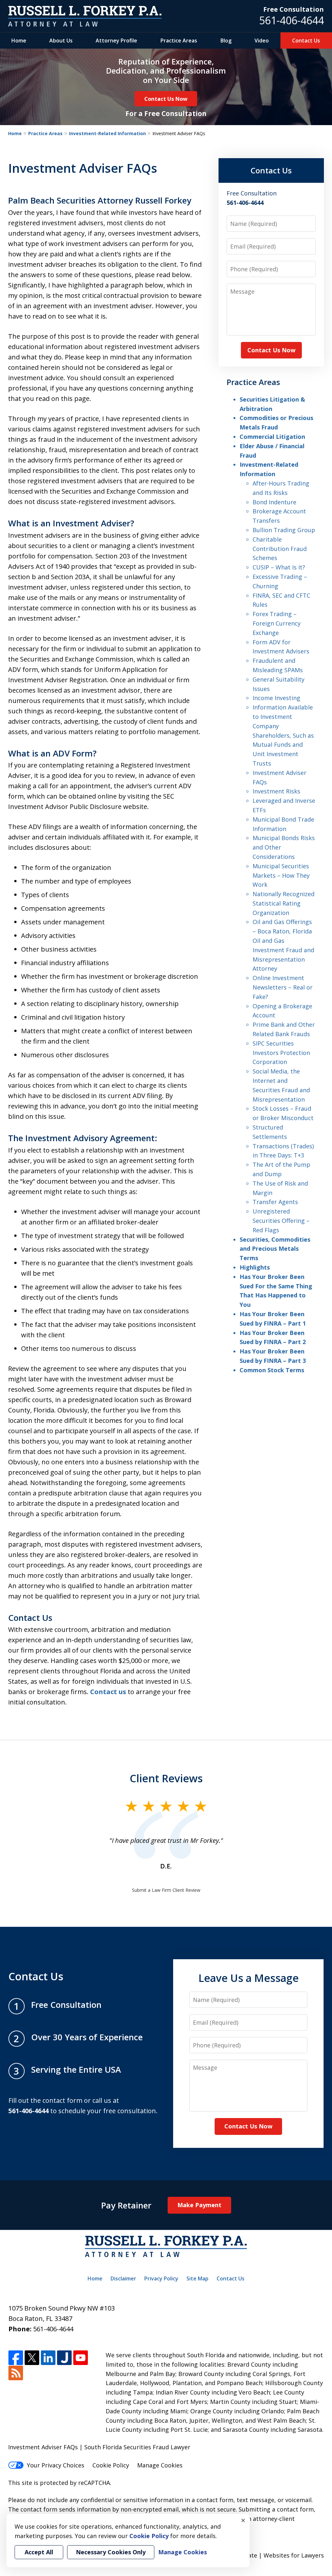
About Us (61, 41)
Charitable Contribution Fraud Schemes (280, 549)
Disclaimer (123, 2278)
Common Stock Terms (272, 1370)
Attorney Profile (116, 41)
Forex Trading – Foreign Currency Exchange (277, 623)
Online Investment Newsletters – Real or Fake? (283, 987)
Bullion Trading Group (284, 530)
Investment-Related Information (107, 133)
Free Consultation (294, 9)
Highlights (255, 1267)
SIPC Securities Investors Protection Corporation (281, 1053)
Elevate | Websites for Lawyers (269, 2555)
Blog (226, 41)
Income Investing (276, 698)
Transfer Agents (275, 1202)
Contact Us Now (166, 99)
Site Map (197, 2278)
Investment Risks (276, 791)
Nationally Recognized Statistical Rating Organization (284, 903)
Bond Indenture (274, 502)
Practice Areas (179, 41)
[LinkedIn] (48, 2358)
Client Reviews (166, 1778)
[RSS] (16, 2373)
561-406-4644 (291, 20)
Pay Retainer (126, 2205)
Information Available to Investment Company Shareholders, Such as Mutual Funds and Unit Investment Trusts (283, 735)
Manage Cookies (160, 2465)
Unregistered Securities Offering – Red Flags (281, 1221)
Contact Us (306, 41)
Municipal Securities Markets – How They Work (281, 875)
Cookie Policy (111, 2465)
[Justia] (64, 2358)
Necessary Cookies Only (111, 2552)
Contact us (108, 1692)
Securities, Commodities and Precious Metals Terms (275, 1249)
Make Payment (199, 2205)
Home (19, 41)
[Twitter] (32, 2358)
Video (262, 41)
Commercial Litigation (272, 437)
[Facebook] (16, 2358)
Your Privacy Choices (56, 2465)
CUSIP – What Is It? (279, 567)
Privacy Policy (161, 2278)
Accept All (39, 2552)
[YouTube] (81, 2358)
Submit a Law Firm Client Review (166, 1890)
